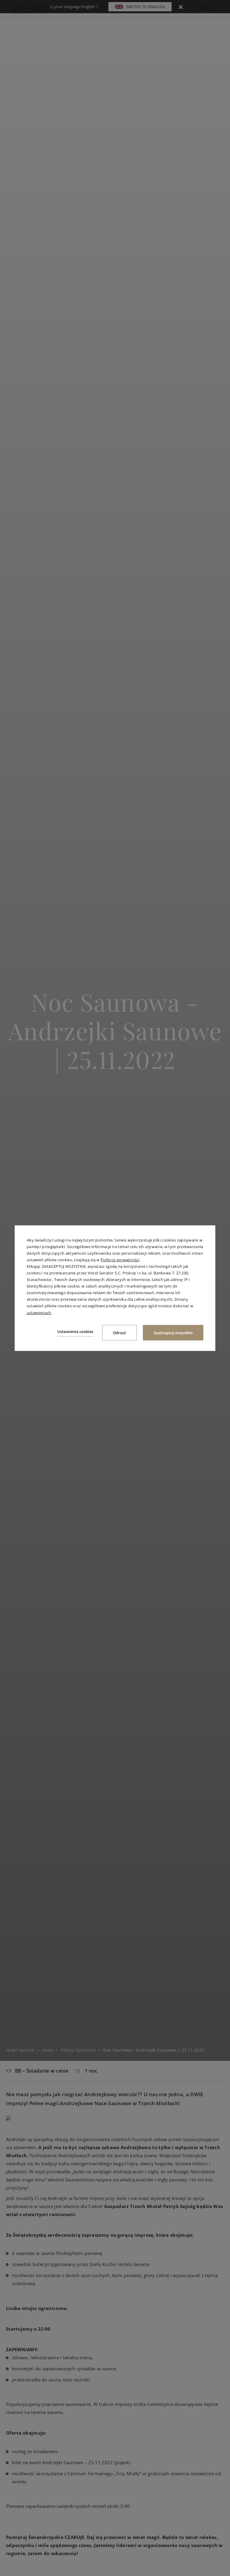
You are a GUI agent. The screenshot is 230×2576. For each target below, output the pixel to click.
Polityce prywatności (120, 1260)
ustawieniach (39, 1312)
